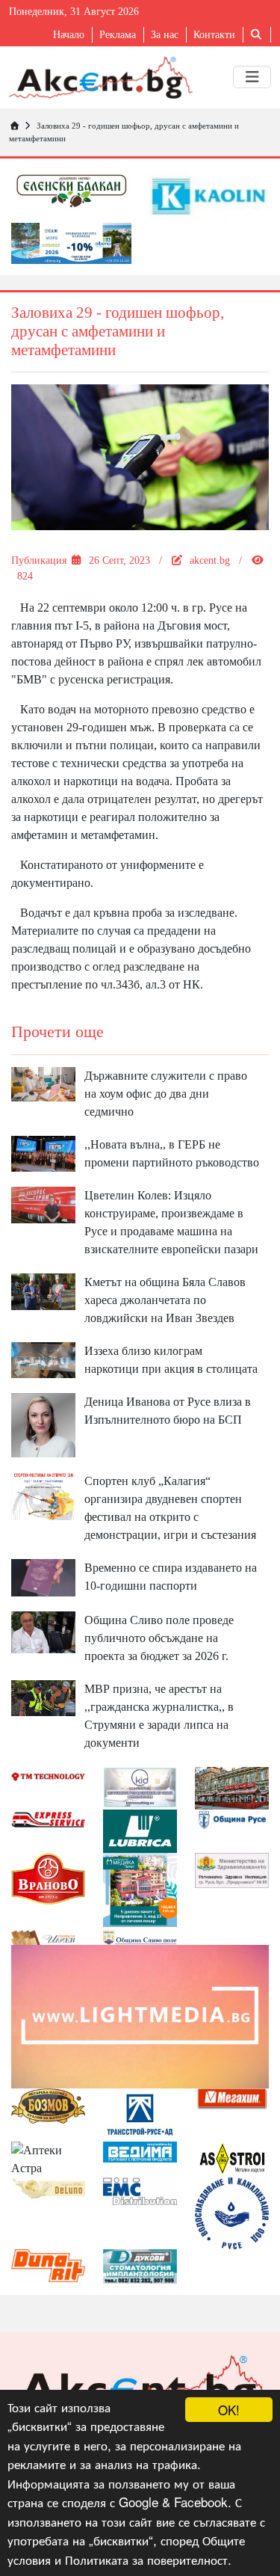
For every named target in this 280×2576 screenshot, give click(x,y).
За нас (165, 35)
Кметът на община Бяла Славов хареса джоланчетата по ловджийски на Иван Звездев (165, 1300)
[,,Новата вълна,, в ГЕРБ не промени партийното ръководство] (43, 1153)
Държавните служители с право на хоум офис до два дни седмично (166, 1094)
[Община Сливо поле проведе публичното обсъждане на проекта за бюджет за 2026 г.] (43, 1631)
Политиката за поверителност (146, 2559)
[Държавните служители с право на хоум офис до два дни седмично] (43, 1082)
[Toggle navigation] (252, 77)
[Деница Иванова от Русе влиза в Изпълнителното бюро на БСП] (43, 1424)
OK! (229, 2410)
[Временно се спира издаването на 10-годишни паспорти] (43, 1577)
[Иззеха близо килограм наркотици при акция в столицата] (43, 1359)
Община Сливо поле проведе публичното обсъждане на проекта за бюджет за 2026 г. (159, 1638)
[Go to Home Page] (14, 126)
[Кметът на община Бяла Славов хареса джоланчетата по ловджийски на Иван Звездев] (43, 1290)
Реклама (118, 35)
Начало (69, 35)
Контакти (214, 35)
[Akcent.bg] (101, 77)
